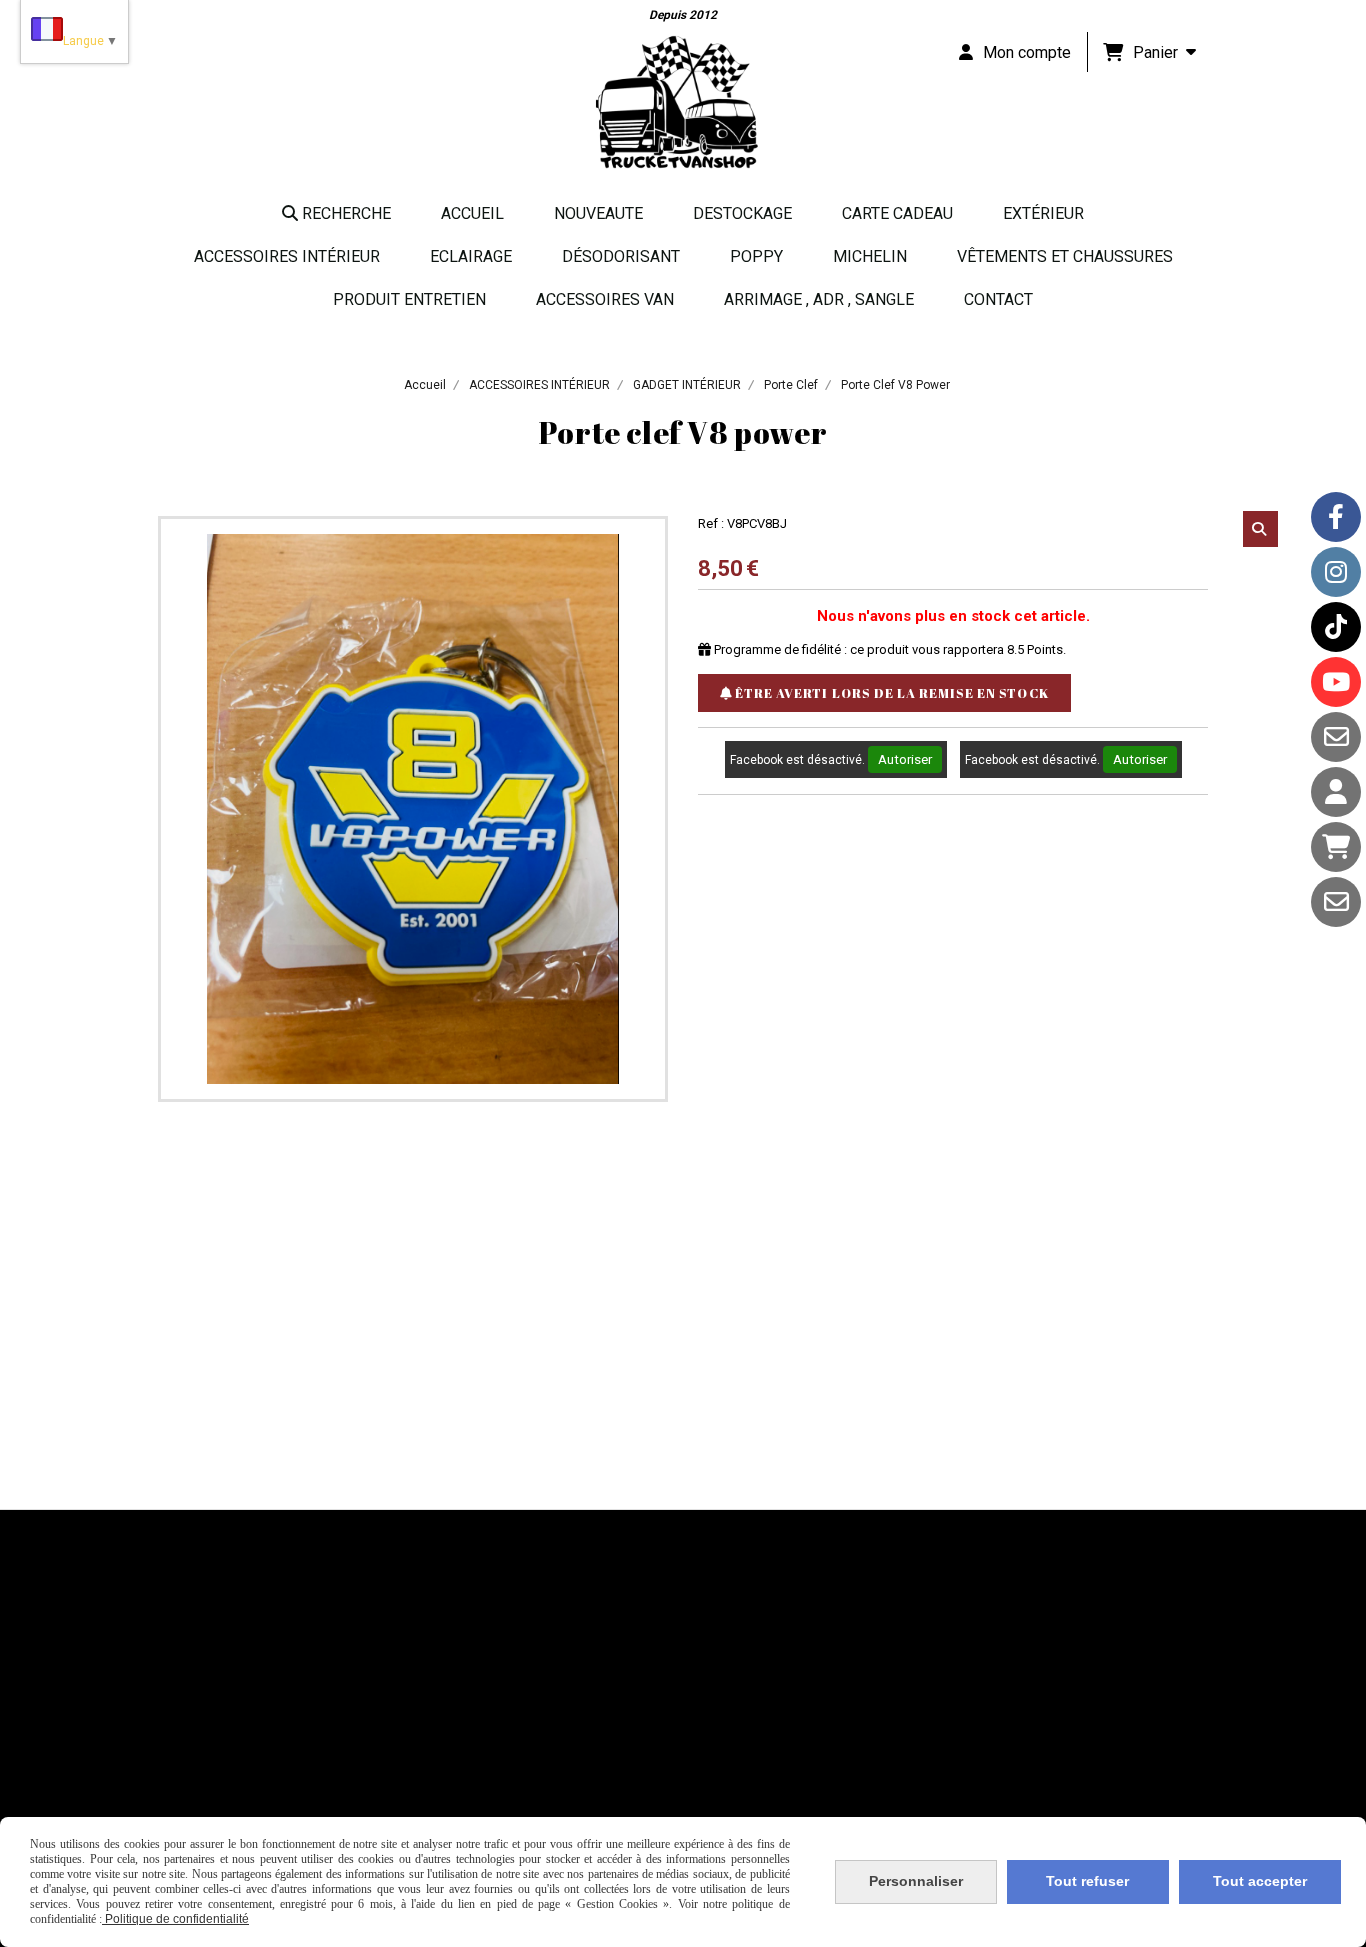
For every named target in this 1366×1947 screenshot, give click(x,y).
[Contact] (1336, 737)
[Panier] (1336, 847)
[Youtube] (1336, 682)
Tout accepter (1260, 1881)
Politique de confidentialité (175, 1919)
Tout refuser (1087, 1881)
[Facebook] (1336, 517)
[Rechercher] (1260, 529)
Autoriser (905, 759)
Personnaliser (916, 1881)
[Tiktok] (1336, 627)
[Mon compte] (1336, 792)
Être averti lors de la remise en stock (890, 693)
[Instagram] (1336, 572)
